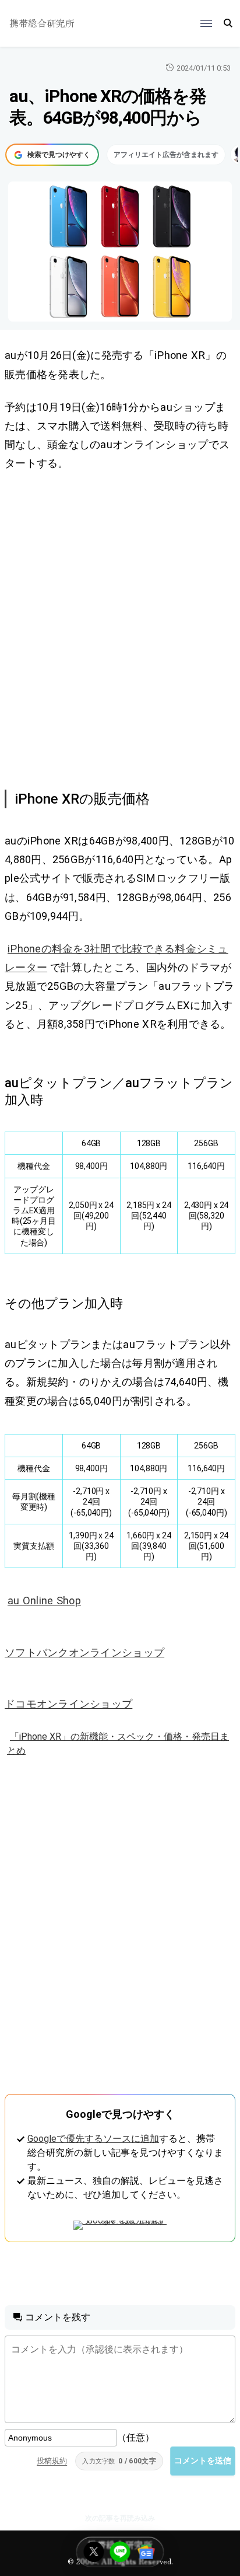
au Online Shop (44, 1601)
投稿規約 (52, 2461)
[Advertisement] (120, 629)
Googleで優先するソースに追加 (93, 2139)
